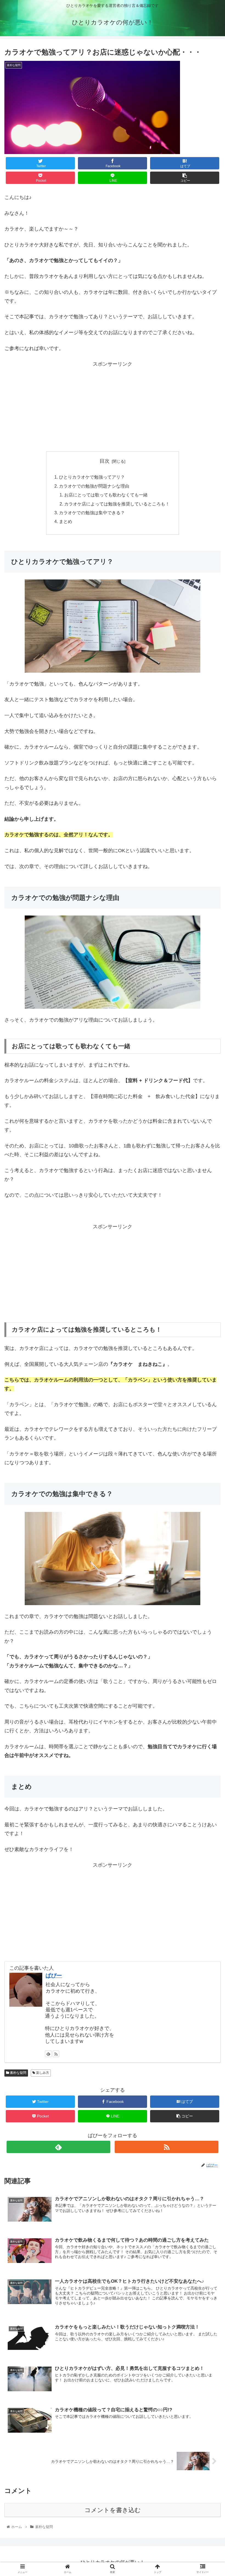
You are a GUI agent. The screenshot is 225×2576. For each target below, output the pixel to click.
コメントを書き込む (113, 2510)
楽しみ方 (42, 2073)
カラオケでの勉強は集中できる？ (92, 513)
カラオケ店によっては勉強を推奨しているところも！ (117, 504)
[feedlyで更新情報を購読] (48, 2054)
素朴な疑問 (18, 2073)
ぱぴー (54, 1975)
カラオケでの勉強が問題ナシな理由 (94, 486)
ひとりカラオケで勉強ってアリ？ (92, 477)
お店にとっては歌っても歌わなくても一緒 (106, 495)
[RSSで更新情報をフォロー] (56, 2054)
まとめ (66, 521)
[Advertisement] (113, 407)
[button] (208, 1285)
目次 (105, 461)
